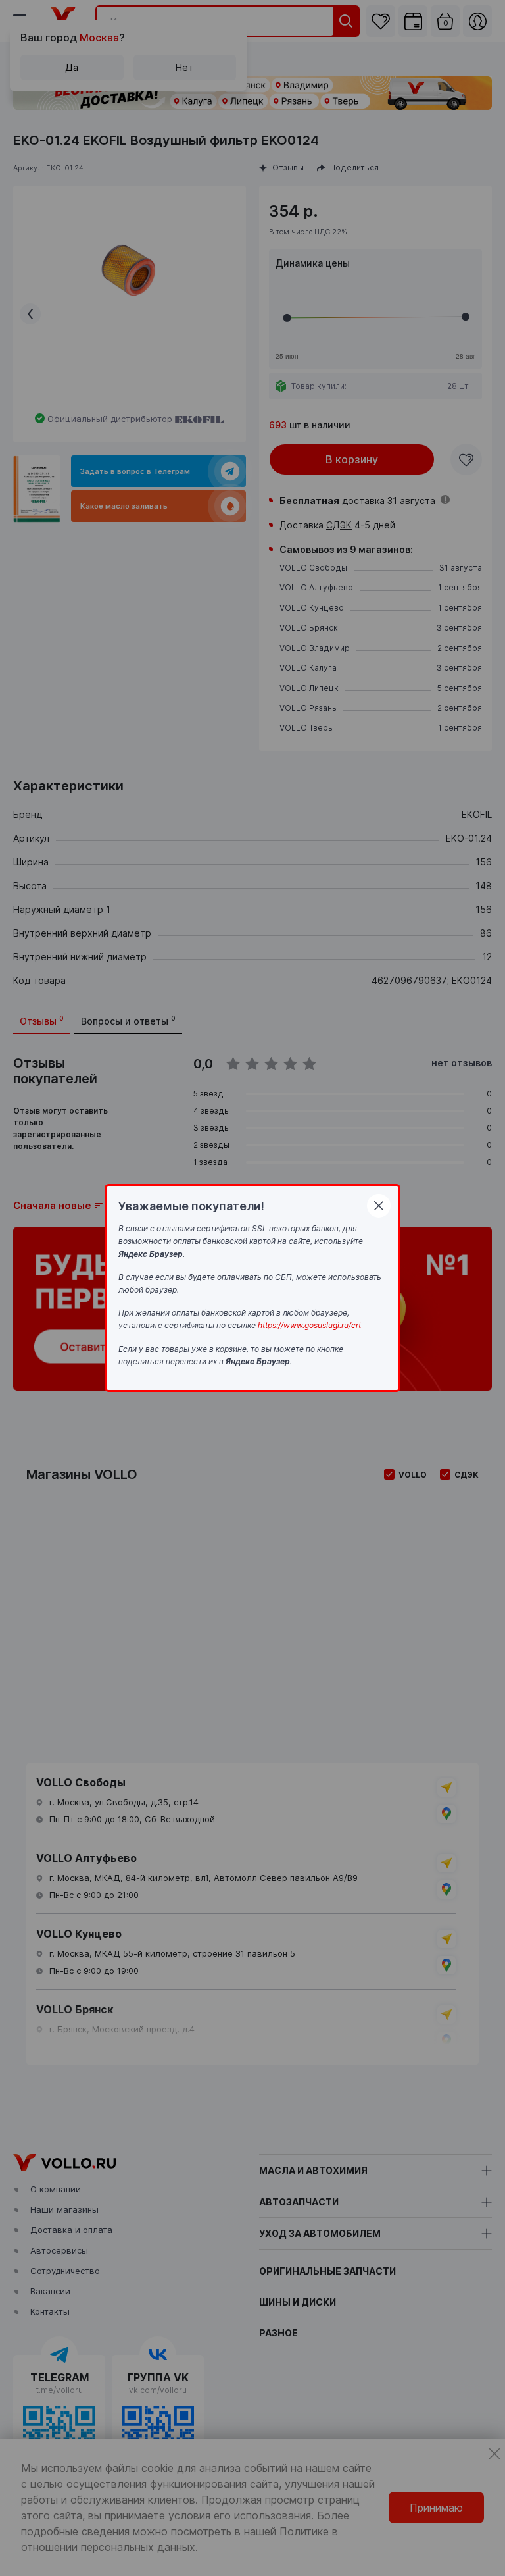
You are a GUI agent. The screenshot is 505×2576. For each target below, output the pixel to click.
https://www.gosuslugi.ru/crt (309, 1325)
